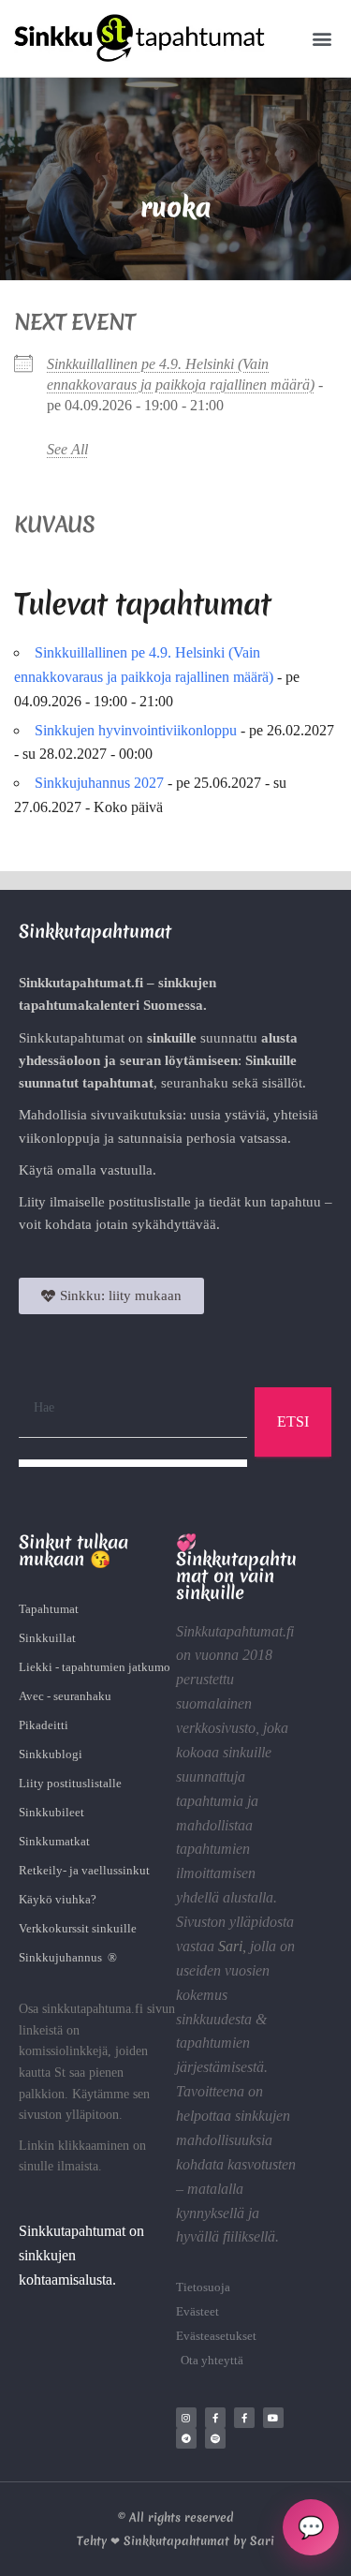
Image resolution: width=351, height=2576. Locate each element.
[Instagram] (186, 2418)
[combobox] (133, 1408)
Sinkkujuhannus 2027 (99, 783)
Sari (230, 1946)
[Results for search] (133, 1463)
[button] (322, 39)
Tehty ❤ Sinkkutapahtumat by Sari (175, 2541)
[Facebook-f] (215, 2418)
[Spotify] (215, 2438)
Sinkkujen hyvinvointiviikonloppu (136, 730)
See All (67, 449)
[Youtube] (273, 2418)
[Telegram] (186, 2438)
